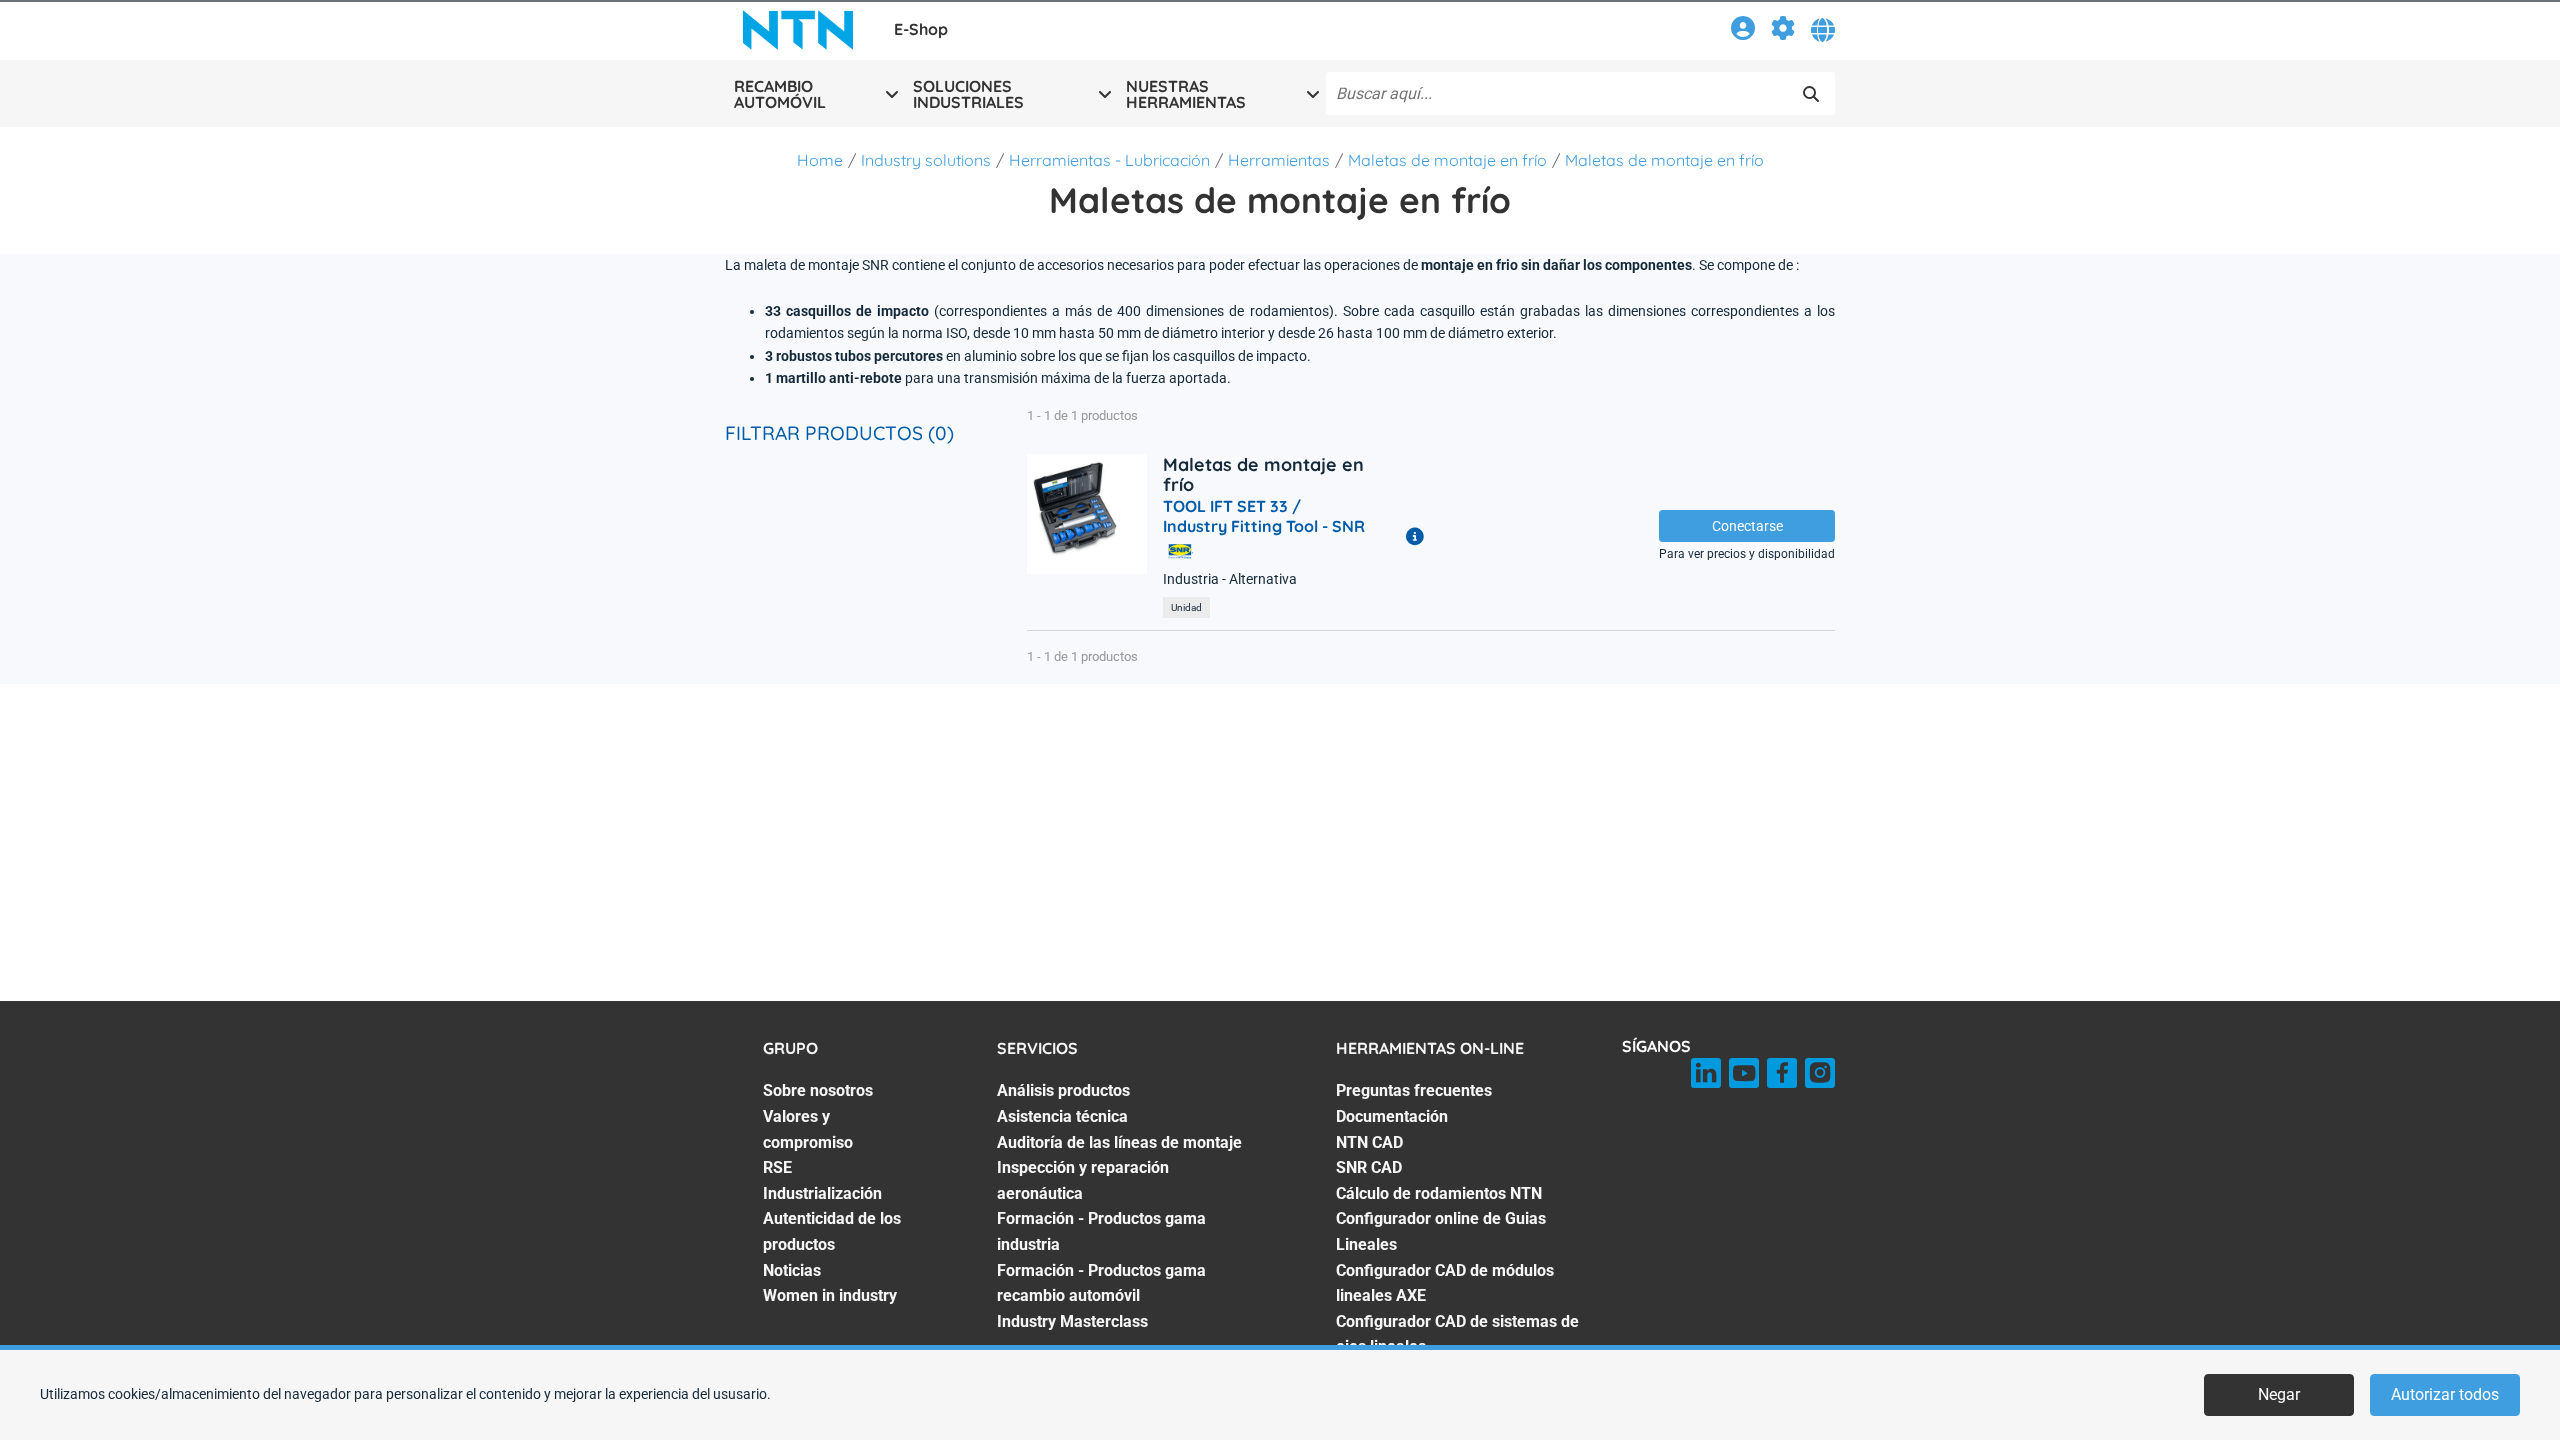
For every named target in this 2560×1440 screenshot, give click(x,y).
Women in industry (830, 1295)
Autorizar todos (2445, 1394)
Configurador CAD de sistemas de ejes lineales (1457, 1334)
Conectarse (1747, 526)
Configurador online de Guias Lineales (1441, 1231)
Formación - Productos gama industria (1101, 1231)
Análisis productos (1063, 1090)
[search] (1811, 94)
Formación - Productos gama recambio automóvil (1101, 1283)
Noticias (792, 1270)
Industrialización (822, 1193)
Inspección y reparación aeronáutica (1083, 1180)
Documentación (1392, 1116)
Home (820, 160)
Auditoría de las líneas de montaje (1119, 1142)
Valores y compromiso (808, 1129)
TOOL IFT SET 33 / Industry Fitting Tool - (1264, 516)
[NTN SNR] (798, 30)
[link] (1743, 31)
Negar (2279, 1394)
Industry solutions (926, 160)
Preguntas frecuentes (1414, 1090)
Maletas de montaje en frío (1447, 160)
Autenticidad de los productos (832, 1231)
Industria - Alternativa (1230, 579)
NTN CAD (1369, 1142)
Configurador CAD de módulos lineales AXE (1445, 1283)
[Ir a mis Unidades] (1783, 31)
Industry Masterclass (1072, 1321)
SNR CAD (1369, 1167)
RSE (777, 1167)
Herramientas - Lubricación (1109, 160)
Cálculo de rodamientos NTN (1439, 1193)
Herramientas (1279, 160)
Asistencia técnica (1062, 1116)
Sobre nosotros (818, 1090)
